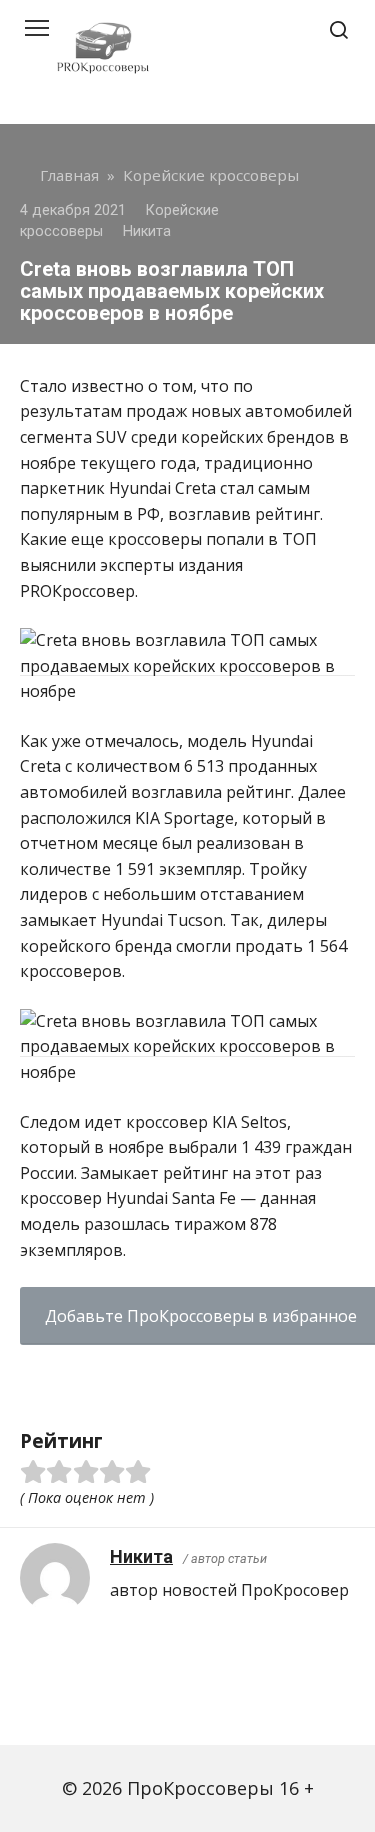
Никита (141, 1556)
